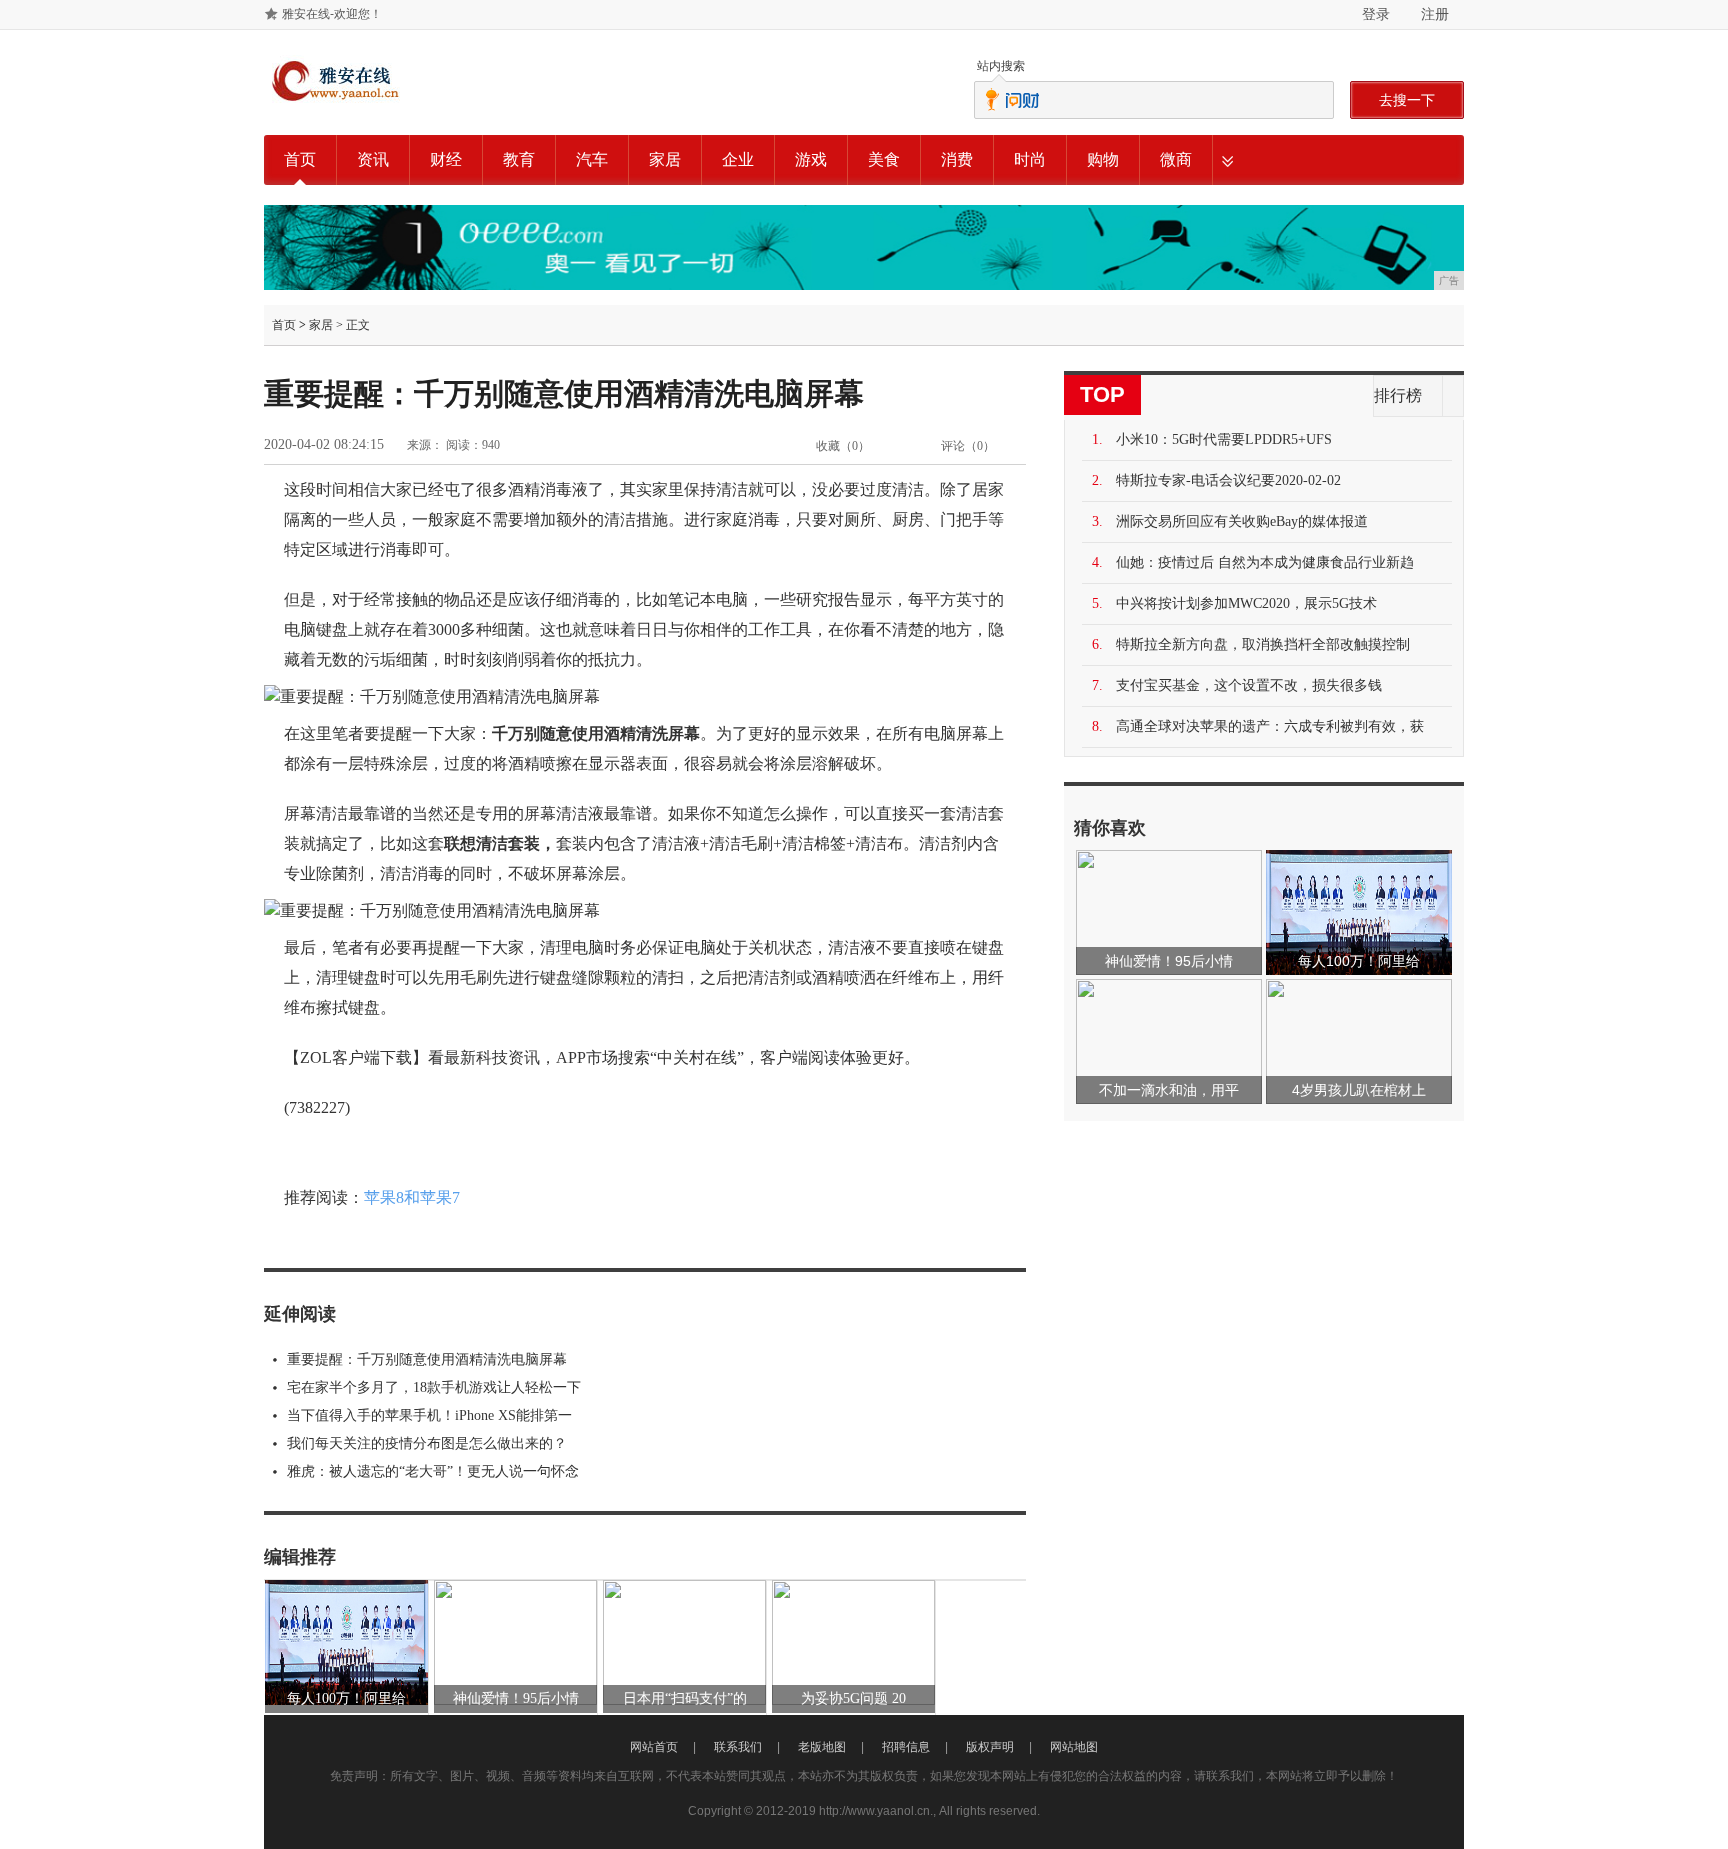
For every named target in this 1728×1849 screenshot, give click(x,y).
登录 (1376, 14)
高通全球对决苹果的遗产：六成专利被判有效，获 (1270, 726)
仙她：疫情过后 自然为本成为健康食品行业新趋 (1265, 562)
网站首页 (654, 1747)
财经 (446, 159)
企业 (738, 159)
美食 (884, 159)
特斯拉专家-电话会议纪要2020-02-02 (1228, 480)
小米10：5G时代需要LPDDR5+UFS (1224, 439)
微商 (1176, 159)
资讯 (373, 159)
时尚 (1030, 159)
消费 (957, 159)
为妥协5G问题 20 (853, 1698)
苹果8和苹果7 (412, 1197)
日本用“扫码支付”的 (685, 1698)
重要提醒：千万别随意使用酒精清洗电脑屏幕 (427, 1359)
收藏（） (843, 446)
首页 (300, 159)
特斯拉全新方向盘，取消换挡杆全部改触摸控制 (1263, 644)
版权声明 (990, 1747)
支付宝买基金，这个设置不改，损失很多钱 (1249, 685)
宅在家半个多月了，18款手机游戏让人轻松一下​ (434, 1387)
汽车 (592, 159)
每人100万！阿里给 (346, 1698)
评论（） (968, 446)
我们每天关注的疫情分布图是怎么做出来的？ (427, 1443)
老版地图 (822, 1747)
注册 (1435, 14)
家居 (665, 159)
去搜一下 (1407, 100)
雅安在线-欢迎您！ (332, 14)
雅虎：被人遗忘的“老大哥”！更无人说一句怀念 (433, 1471)
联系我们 (738, 1747)
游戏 (811, 159)
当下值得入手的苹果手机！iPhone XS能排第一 (429, 1415)
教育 (519, 159)
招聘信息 (906, 1747)
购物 (1103, 159)
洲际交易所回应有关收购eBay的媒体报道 (1242, 521)
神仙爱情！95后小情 (516, 1698)
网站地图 (1074, 1747)
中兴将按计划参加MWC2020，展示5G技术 (1246, 603)
